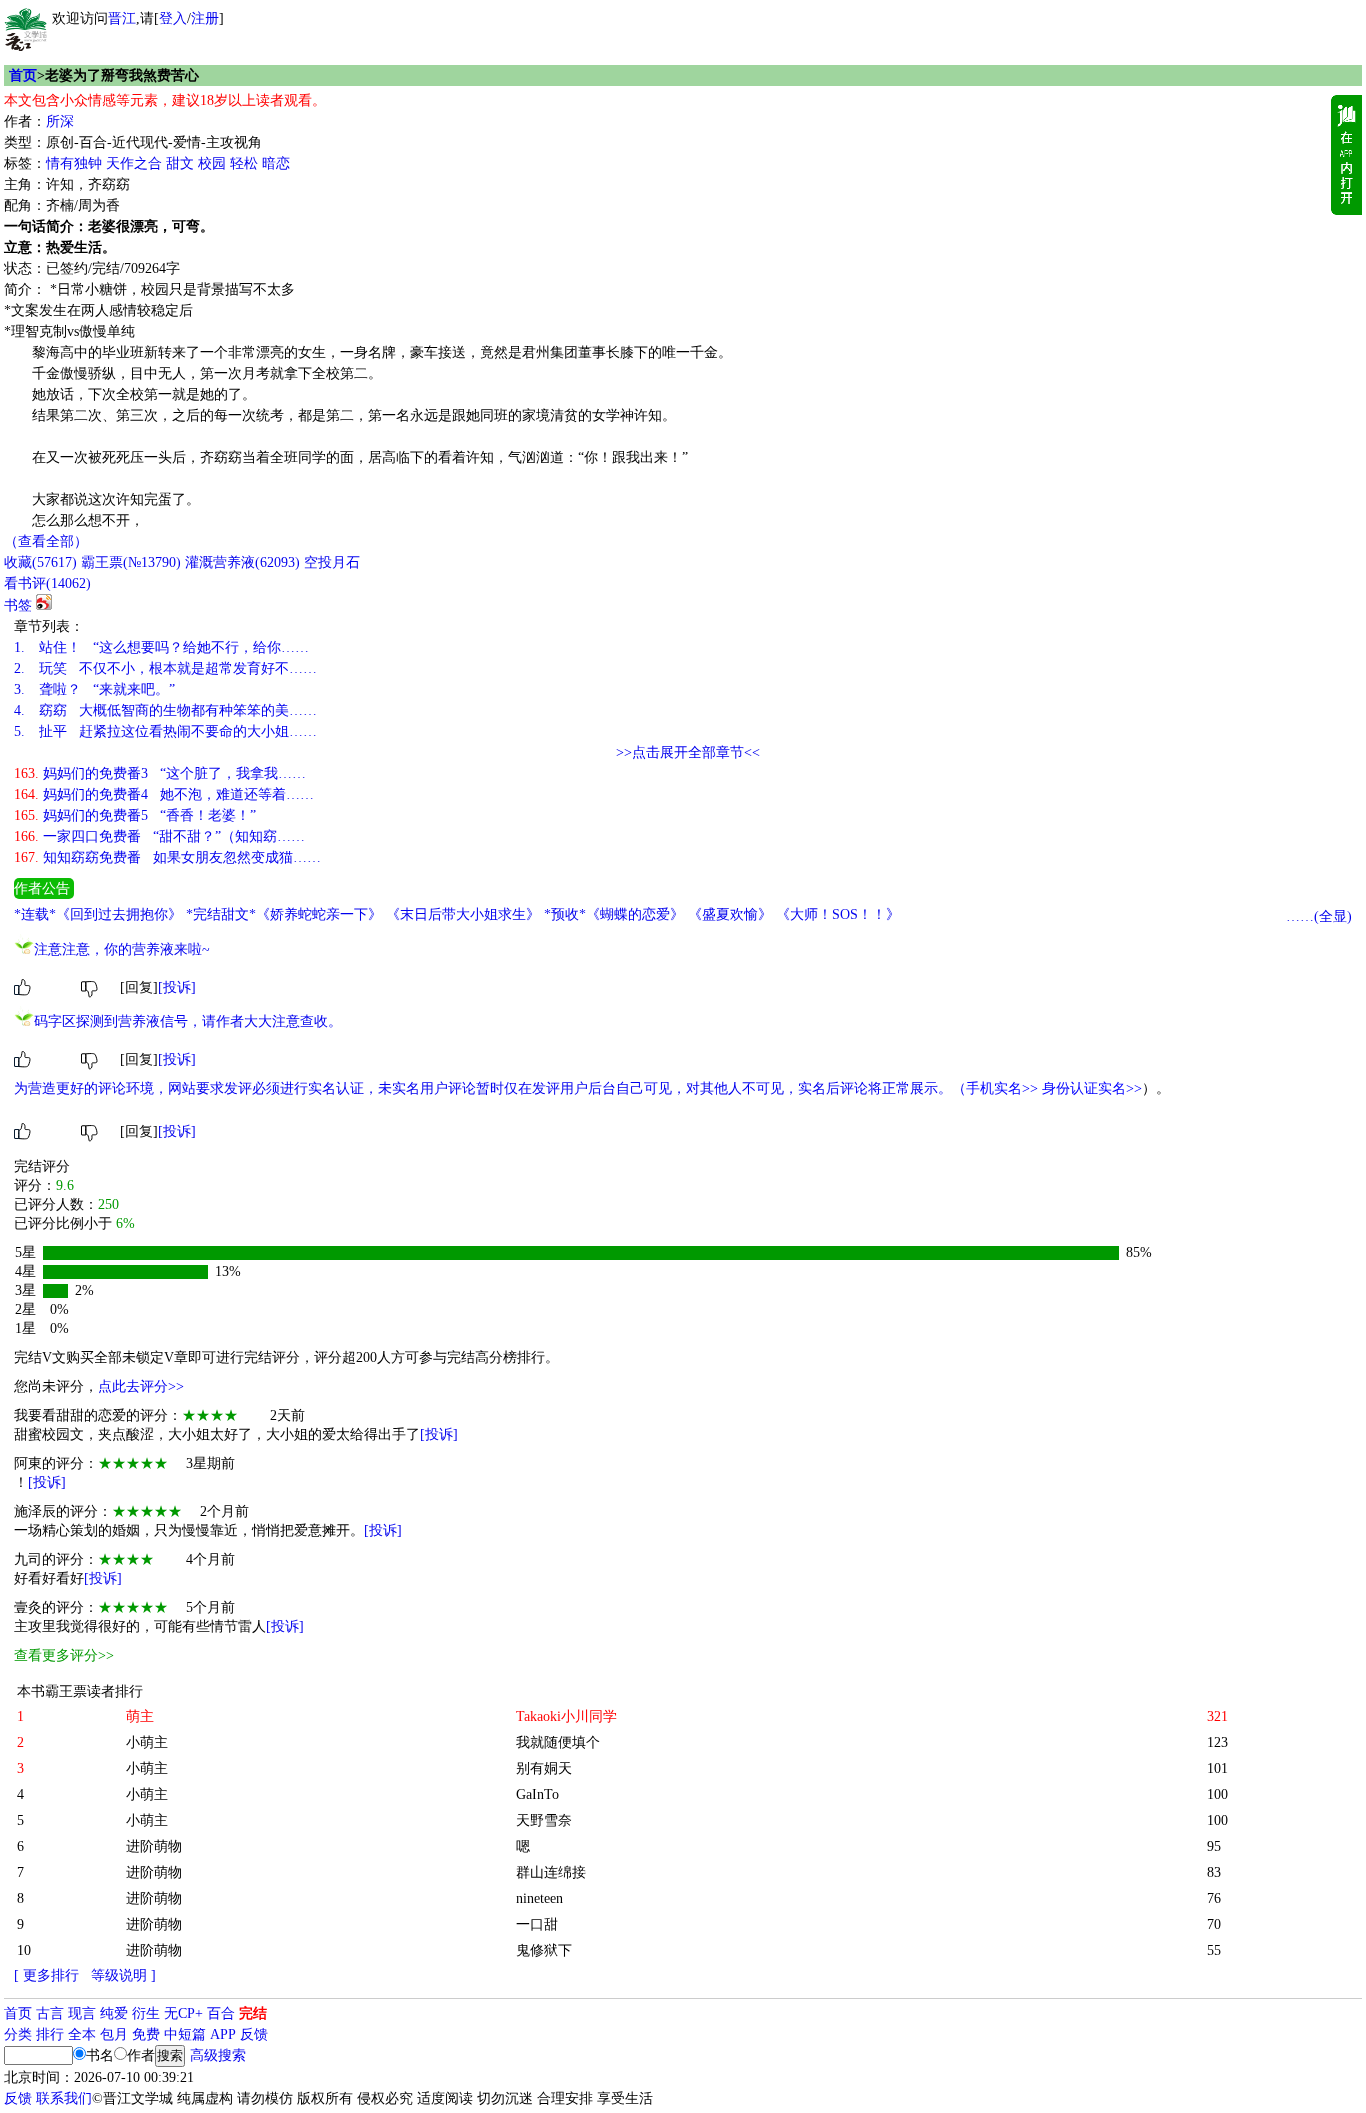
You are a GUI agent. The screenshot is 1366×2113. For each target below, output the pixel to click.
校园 (212, 163)
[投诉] (177, 987)
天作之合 (134, 163)
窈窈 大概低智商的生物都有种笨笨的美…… (165, 710)
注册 (205, 18)
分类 (18, 2034)
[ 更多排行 (46, 1975)
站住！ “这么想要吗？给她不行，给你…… (161, 647)
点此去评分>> (141, 1386)
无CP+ (183, 2013)
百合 (221, 2013)
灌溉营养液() (242, 562)
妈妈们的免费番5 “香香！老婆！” (135, 815)
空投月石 (332, 562)
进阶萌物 (154, 1846)
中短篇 (185, 2034)
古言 (50, 2013)
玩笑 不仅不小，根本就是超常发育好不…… (165, 668)
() (40, 562)
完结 (253, 2013)
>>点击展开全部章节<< (688, 752)
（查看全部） (46, 541)
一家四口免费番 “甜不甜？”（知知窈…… (159, 836)
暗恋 (276, 163)
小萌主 (147, 1742)
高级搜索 (218, 2055)
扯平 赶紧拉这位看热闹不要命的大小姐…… (165, 731)
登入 (173, 18)
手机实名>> (1002, 1088)
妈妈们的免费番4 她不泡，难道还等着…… (164, 794)
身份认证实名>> (1092, 1088)
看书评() (47, 583)
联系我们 (64, 2098)
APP (223, 2034)
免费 (146, 2034)
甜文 (180, 163)
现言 (82, 2013)
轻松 (244, 163)
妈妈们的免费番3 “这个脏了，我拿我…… (160, 773)
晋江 (122, 18)
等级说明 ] (123, 1975)
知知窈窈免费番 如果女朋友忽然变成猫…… (167, 857)
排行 (50, 2034)
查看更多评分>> (64, 1655)
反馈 (254, 2034)
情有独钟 (74, 163)
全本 (82, 2034)
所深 (60, 121)
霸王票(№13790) (131, 562)
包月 (114, 2034)
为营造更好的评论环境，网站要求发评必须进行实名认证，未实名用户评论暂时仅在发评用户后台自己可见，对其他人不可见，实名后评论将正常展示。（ (490, 1088)
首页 (23, 75)
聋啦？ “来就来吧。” (94, 689)
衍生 (146, 2013)
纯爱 (114, 2013)
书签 (18, 605)
